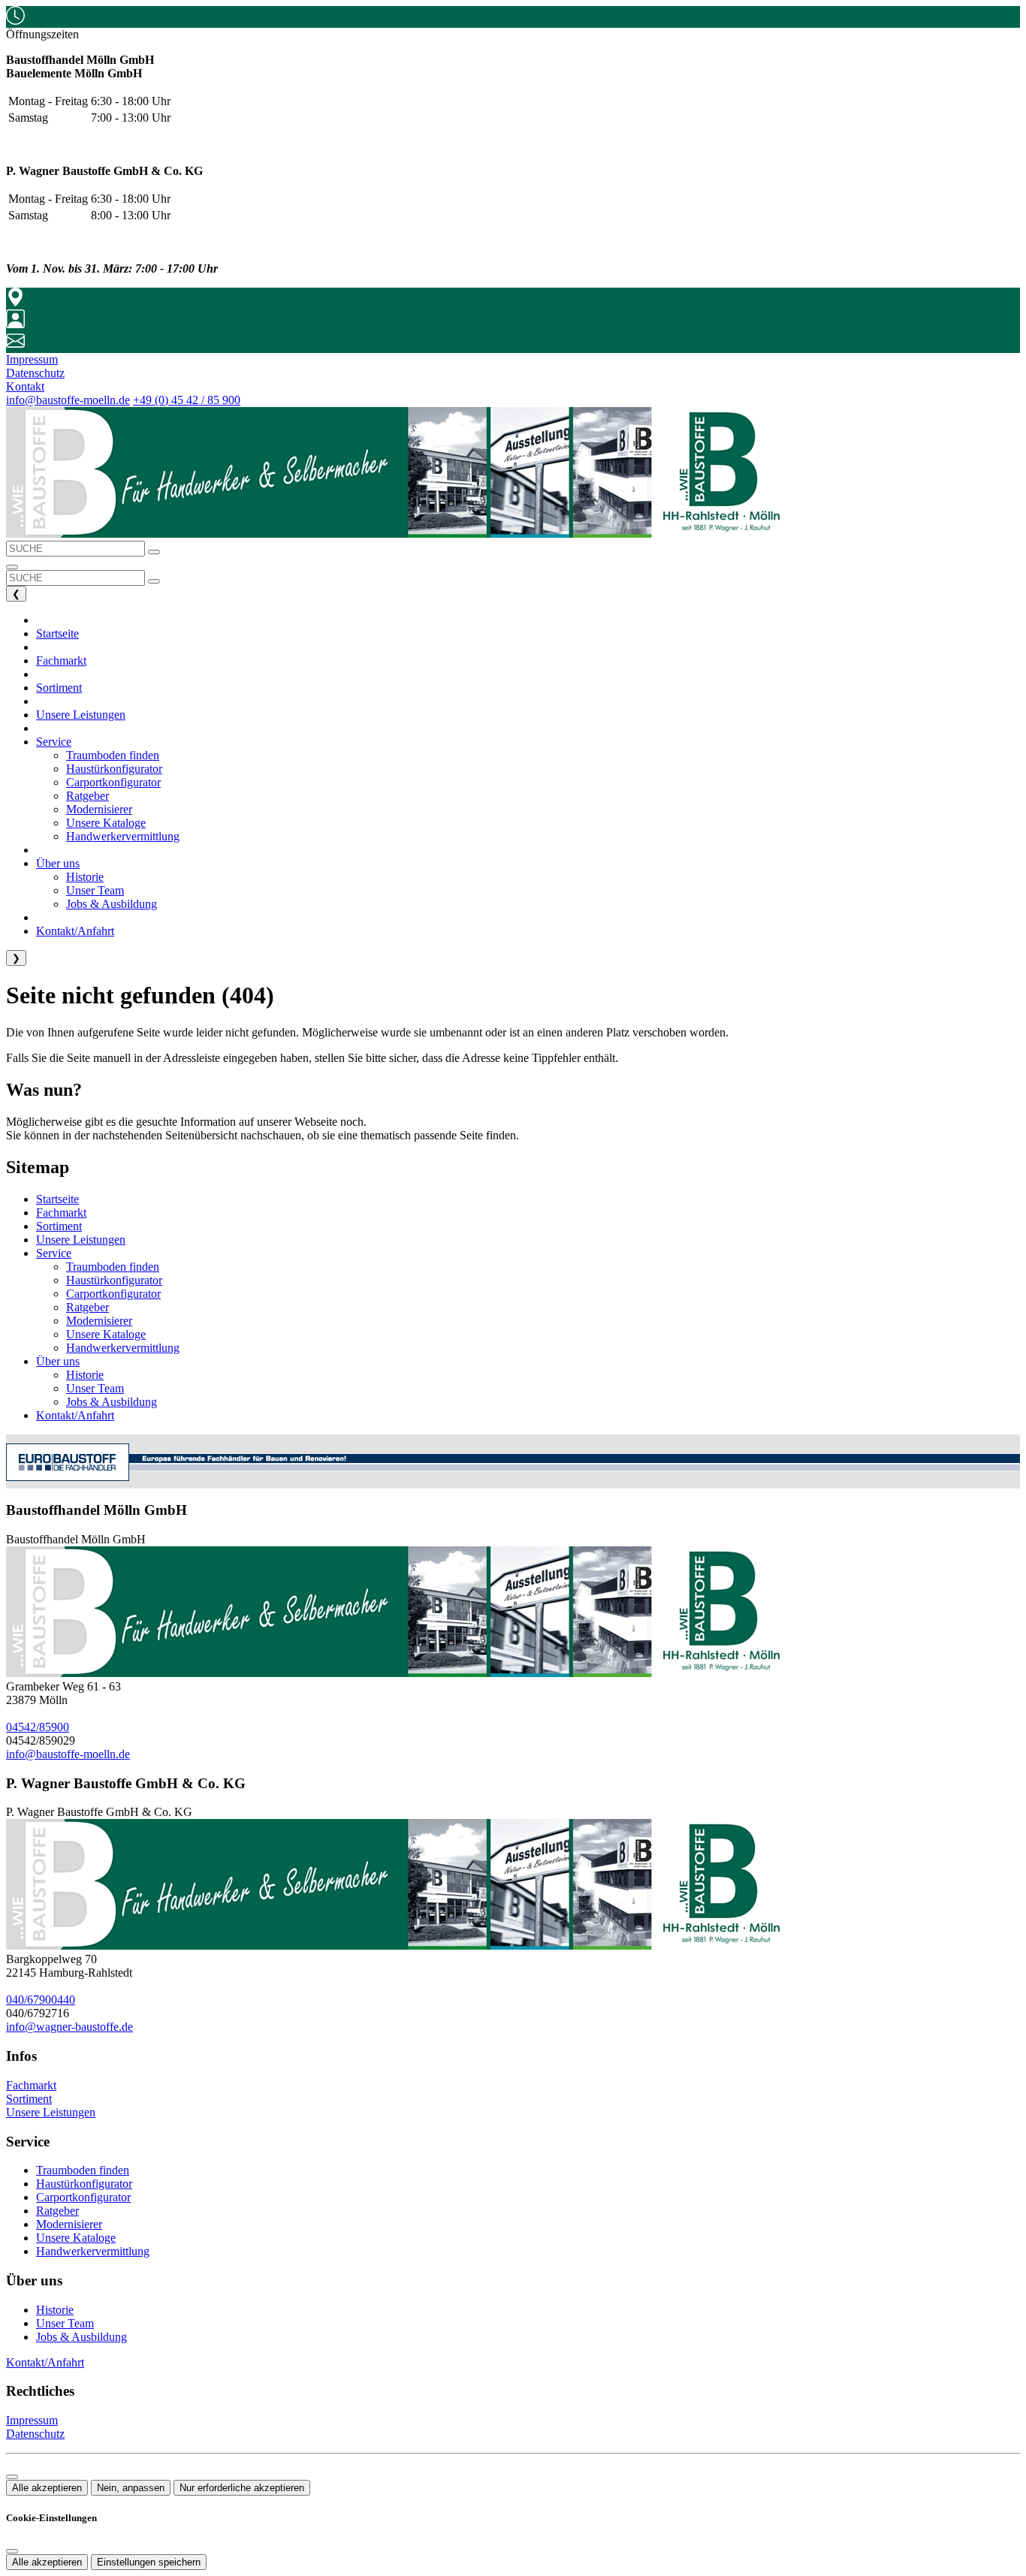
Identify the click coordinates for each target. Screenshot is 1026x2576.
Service (54, 1253)
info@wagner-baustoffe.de (69, 2027)
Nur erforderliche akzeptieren (242, 2488)
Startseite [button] (57, 633)
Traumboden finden (113, 1267)
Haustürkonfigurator (114, 1280)
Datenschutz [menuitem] (35, 373)
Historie (85, 1375)
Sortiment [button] (59, 688)
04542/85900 (38, 1727)
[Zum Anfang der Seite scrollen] (12, 2477)
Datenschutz (35, 2434)
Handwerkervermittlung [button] (123, 836)
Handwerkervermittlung (123, 1348)
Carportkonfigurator (113, 1294)
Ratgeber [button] (88, 796)
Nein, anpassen (131, 2488)
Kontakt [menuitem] (25, 386)
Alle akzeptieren (47, 2488)
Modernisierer (99, 1321)
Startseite (57, 1199)
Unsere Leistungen (81, 1240)
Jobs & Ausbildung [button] (112, 904)
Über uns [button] (58, 863)
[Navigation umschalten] (12, 567)
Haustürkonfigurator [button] (114, 769)
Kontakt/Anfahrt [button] (75, 931)
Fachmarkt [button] (61, 661)
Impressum (32, 2420)
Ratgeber (88, 1307)
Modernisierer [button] (99, 809)
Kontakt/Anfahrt (75, 1415)
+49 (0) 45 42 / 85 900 (187, 400)
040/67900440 (41, 2000)
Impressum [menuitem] (32, 359)
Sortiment (59, 1226)
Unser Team (95, 1388)
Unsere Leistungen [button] (81, 715)
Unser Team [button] (95, 890)
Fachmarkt (61, 1213)
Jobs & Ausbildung (112, 1402)
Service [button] (54, 742)
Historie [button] (85, 877)
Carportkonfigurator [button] (113, 782)
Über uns (58, 1361)
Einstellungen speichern (149, 2562)
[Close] (12, 2551)
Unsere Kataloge (106, 1334)
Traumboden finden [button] (113, 755)
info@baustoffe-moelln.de (68, 400)
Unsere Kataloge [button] (106, 823)
